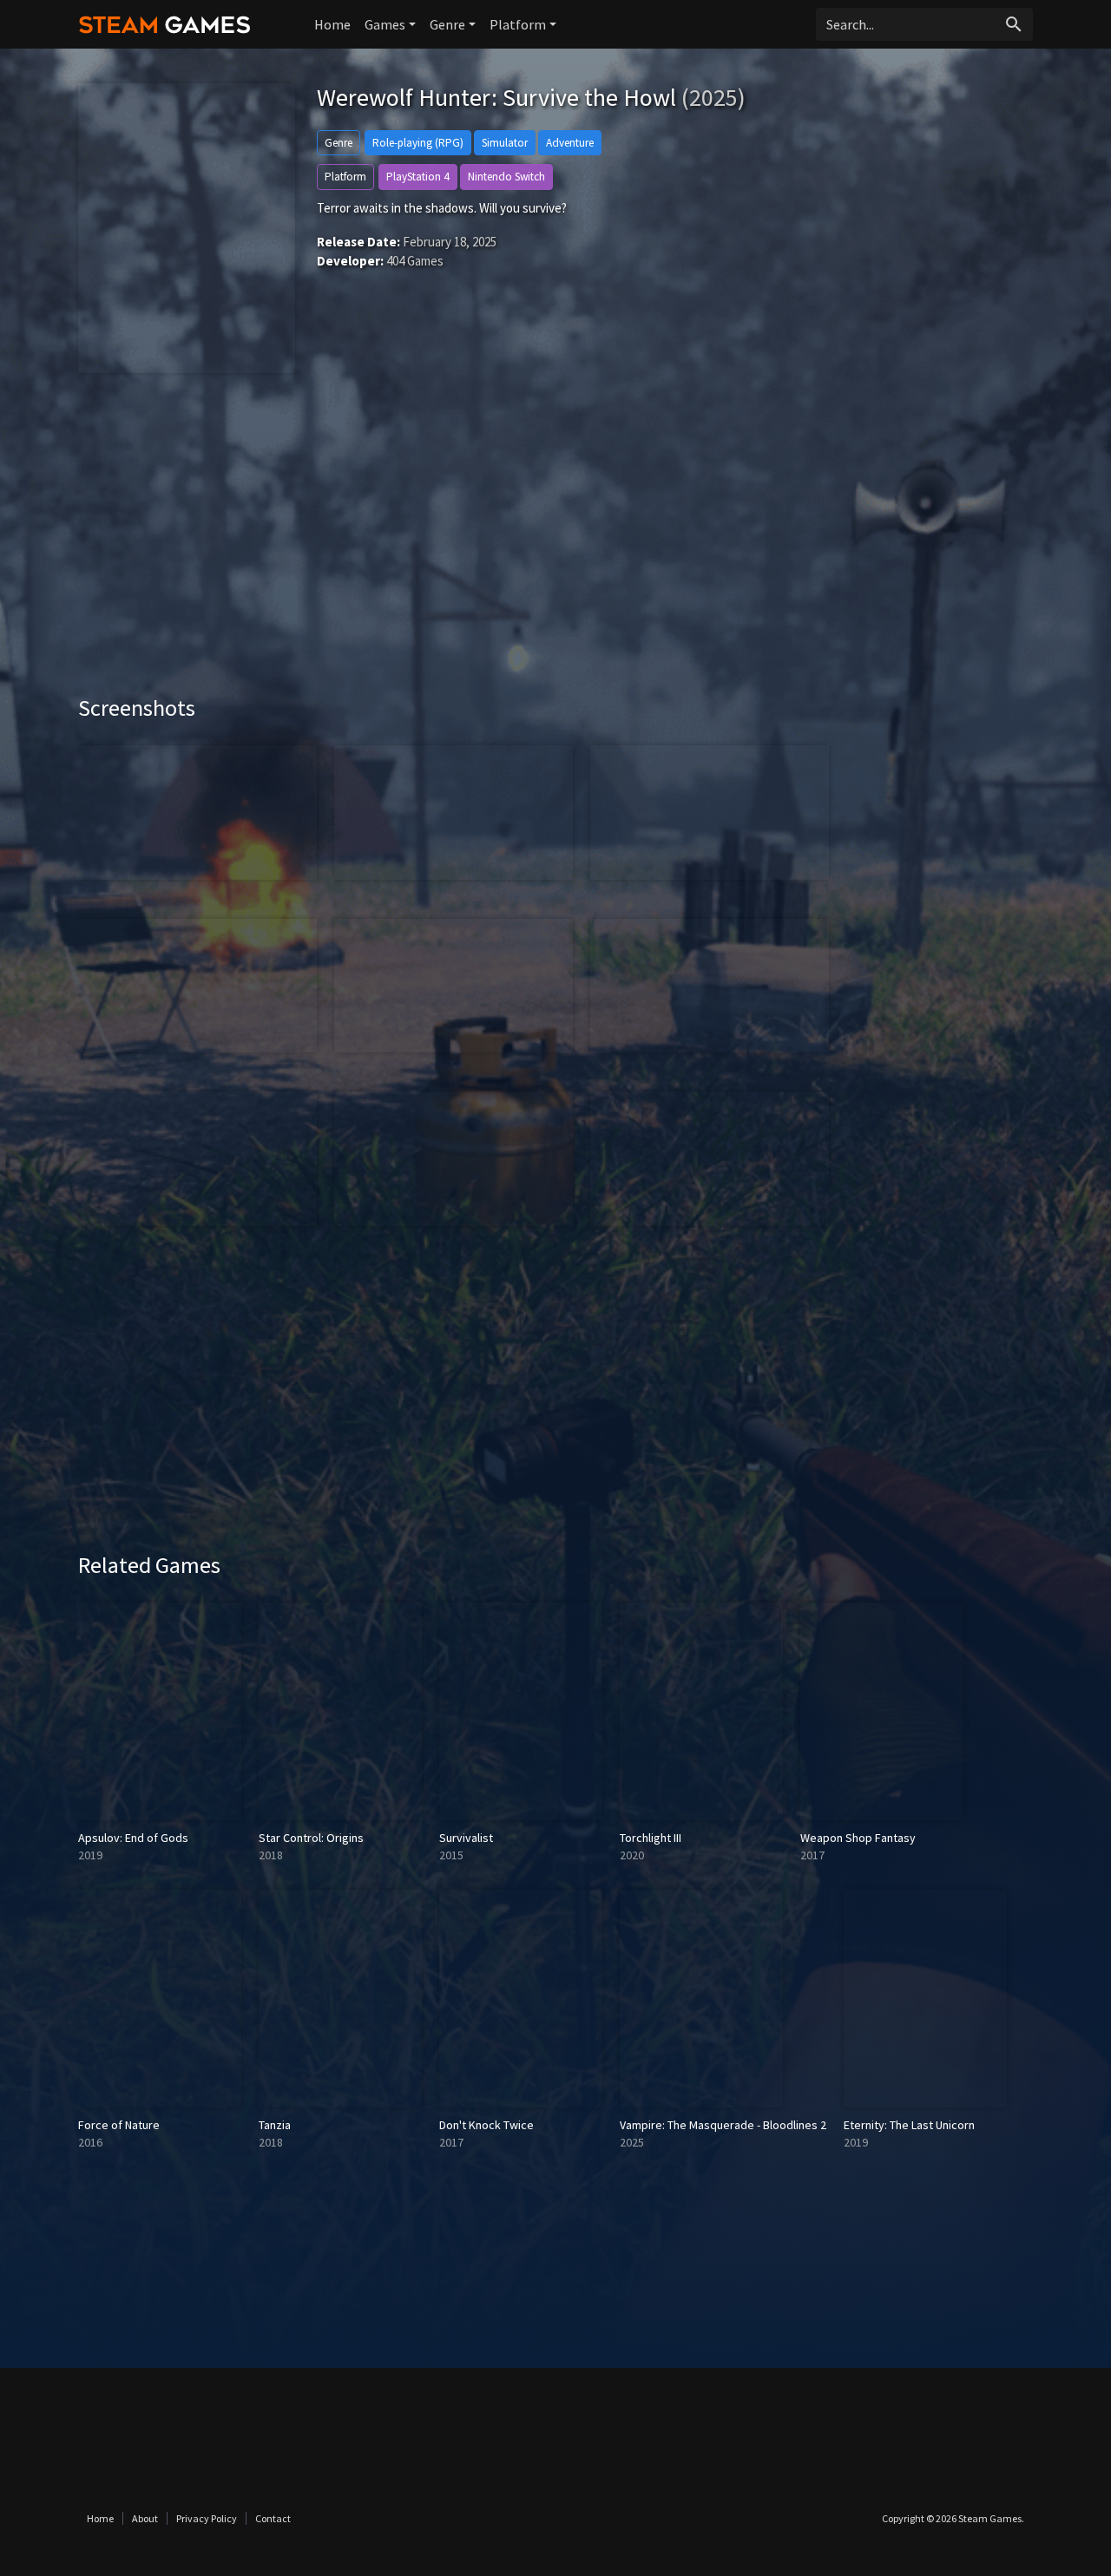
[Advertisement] (555, 547)
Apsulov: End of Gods (133, 1838)
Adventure (570, 143)
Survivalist (466, 1838)
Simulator (505, 143)
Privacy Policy (207, 2518)
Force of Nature (119, 2125)
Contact (273, 2518)
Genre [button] (447, 24)
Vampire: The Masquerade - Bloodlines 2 (723, 2125)
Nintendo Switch (506, 177)
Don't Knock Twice (486, 2125)
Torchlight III (651, 1838)
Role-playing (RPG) (418, 143)
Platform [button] (518, 24)
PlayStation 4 (418, 177)
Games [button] (385, 24)
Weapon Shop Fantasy (858, 1838)
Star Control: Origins (311, 1838)
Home (332, 24)
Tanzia (275, 2125)
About (145, 2518)
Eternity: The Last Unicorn (909, 2125)
